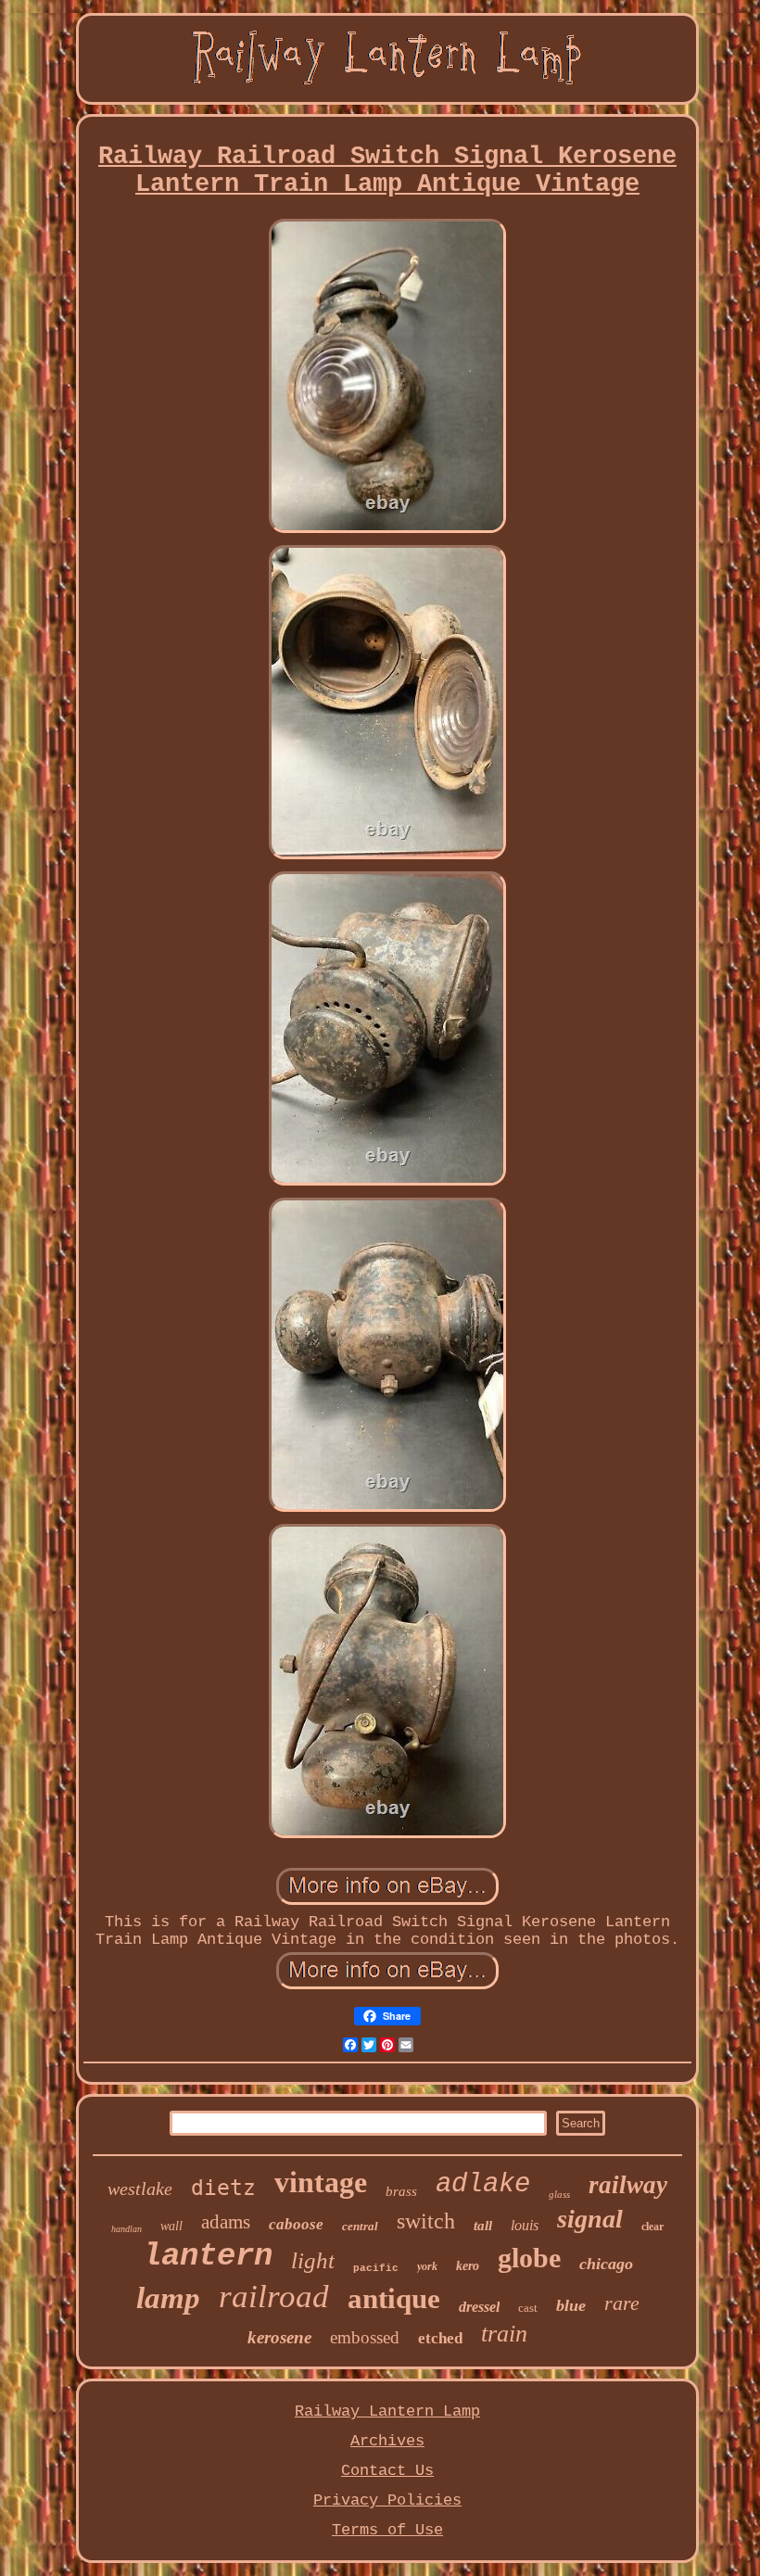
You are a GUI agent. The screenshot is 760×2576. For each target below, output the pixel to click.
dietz (223, 2188)
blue (571, 2305)
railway (628, 2185)
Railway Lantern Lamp (387, 2411)
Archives (387, 2441)
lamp (168, 2298)
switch (426, 2221)
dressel (479, 2307)
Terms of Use (387, 2530)
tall (483, 2226)
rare (622, 2303)
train (504, 2334)
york (427, 2266)
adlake (483, 2184)
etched (440, 2338)
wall (171, 2226)
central (360, 2226)
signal (590, 2219)
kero (468, 2266)
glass (559, 2194)
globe (529, 2258)
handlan (127, 2229)
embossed (365, 2337)
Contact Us (387, 2471)
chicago (606, 2264)
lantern (208, 2256)
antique (394, 2298)
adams (226, 2222)
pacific (376, 2268)
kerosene (279, 2337)
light (313, 2260)
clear (652, 2227)
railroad (274, 2297)
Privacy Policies (387, 2500)
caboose (296, 2224)
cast (528, 2308)
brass (401, 2191)
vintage (321, 2182)
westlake (140, 2189)
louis (525, 2225)
